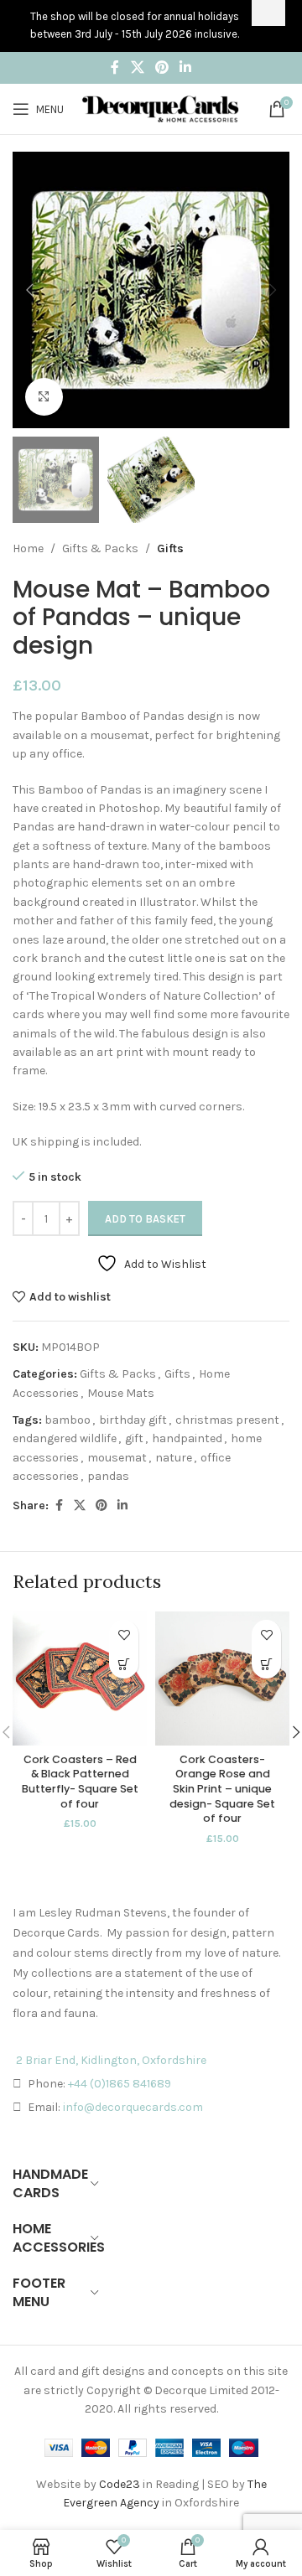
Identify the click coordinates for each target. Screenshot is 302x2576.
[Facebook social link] (115, 67)
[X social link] (137, 67)
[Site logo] (160, 108)
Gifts (170, 548)
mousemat (117, 1458)
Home (28, 548)
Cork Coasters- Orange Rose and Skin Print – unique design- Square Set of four (222, 1789)
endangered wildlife (65, 1438)
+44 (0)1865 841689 (120, 2084)
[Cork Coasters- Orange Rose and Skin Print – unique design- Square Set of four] (222, 1679)
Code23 (120, 2484)
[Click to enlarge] (44, 397)
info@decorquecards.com (133, 2107)
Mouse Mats (121, 1393)
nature (174, 1458)
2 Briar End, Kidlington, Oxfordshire (111, 2060)
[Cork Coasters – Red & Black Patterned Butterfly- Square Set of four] (80, 1679)
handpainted (187, 1438)
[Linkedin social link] (186, 67)
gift (134, 1438)
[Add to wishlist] (124, 1635)
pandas (108, 1476)
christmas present (227, 1420)
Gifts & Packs (100, 548)
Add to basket (145, 1219)
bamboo (68, 1420)
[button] (29, 290)
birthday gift (133, 1420)
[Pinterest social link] (161, 67)
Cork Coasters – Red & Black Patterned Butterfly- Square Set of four (80, 1782)
